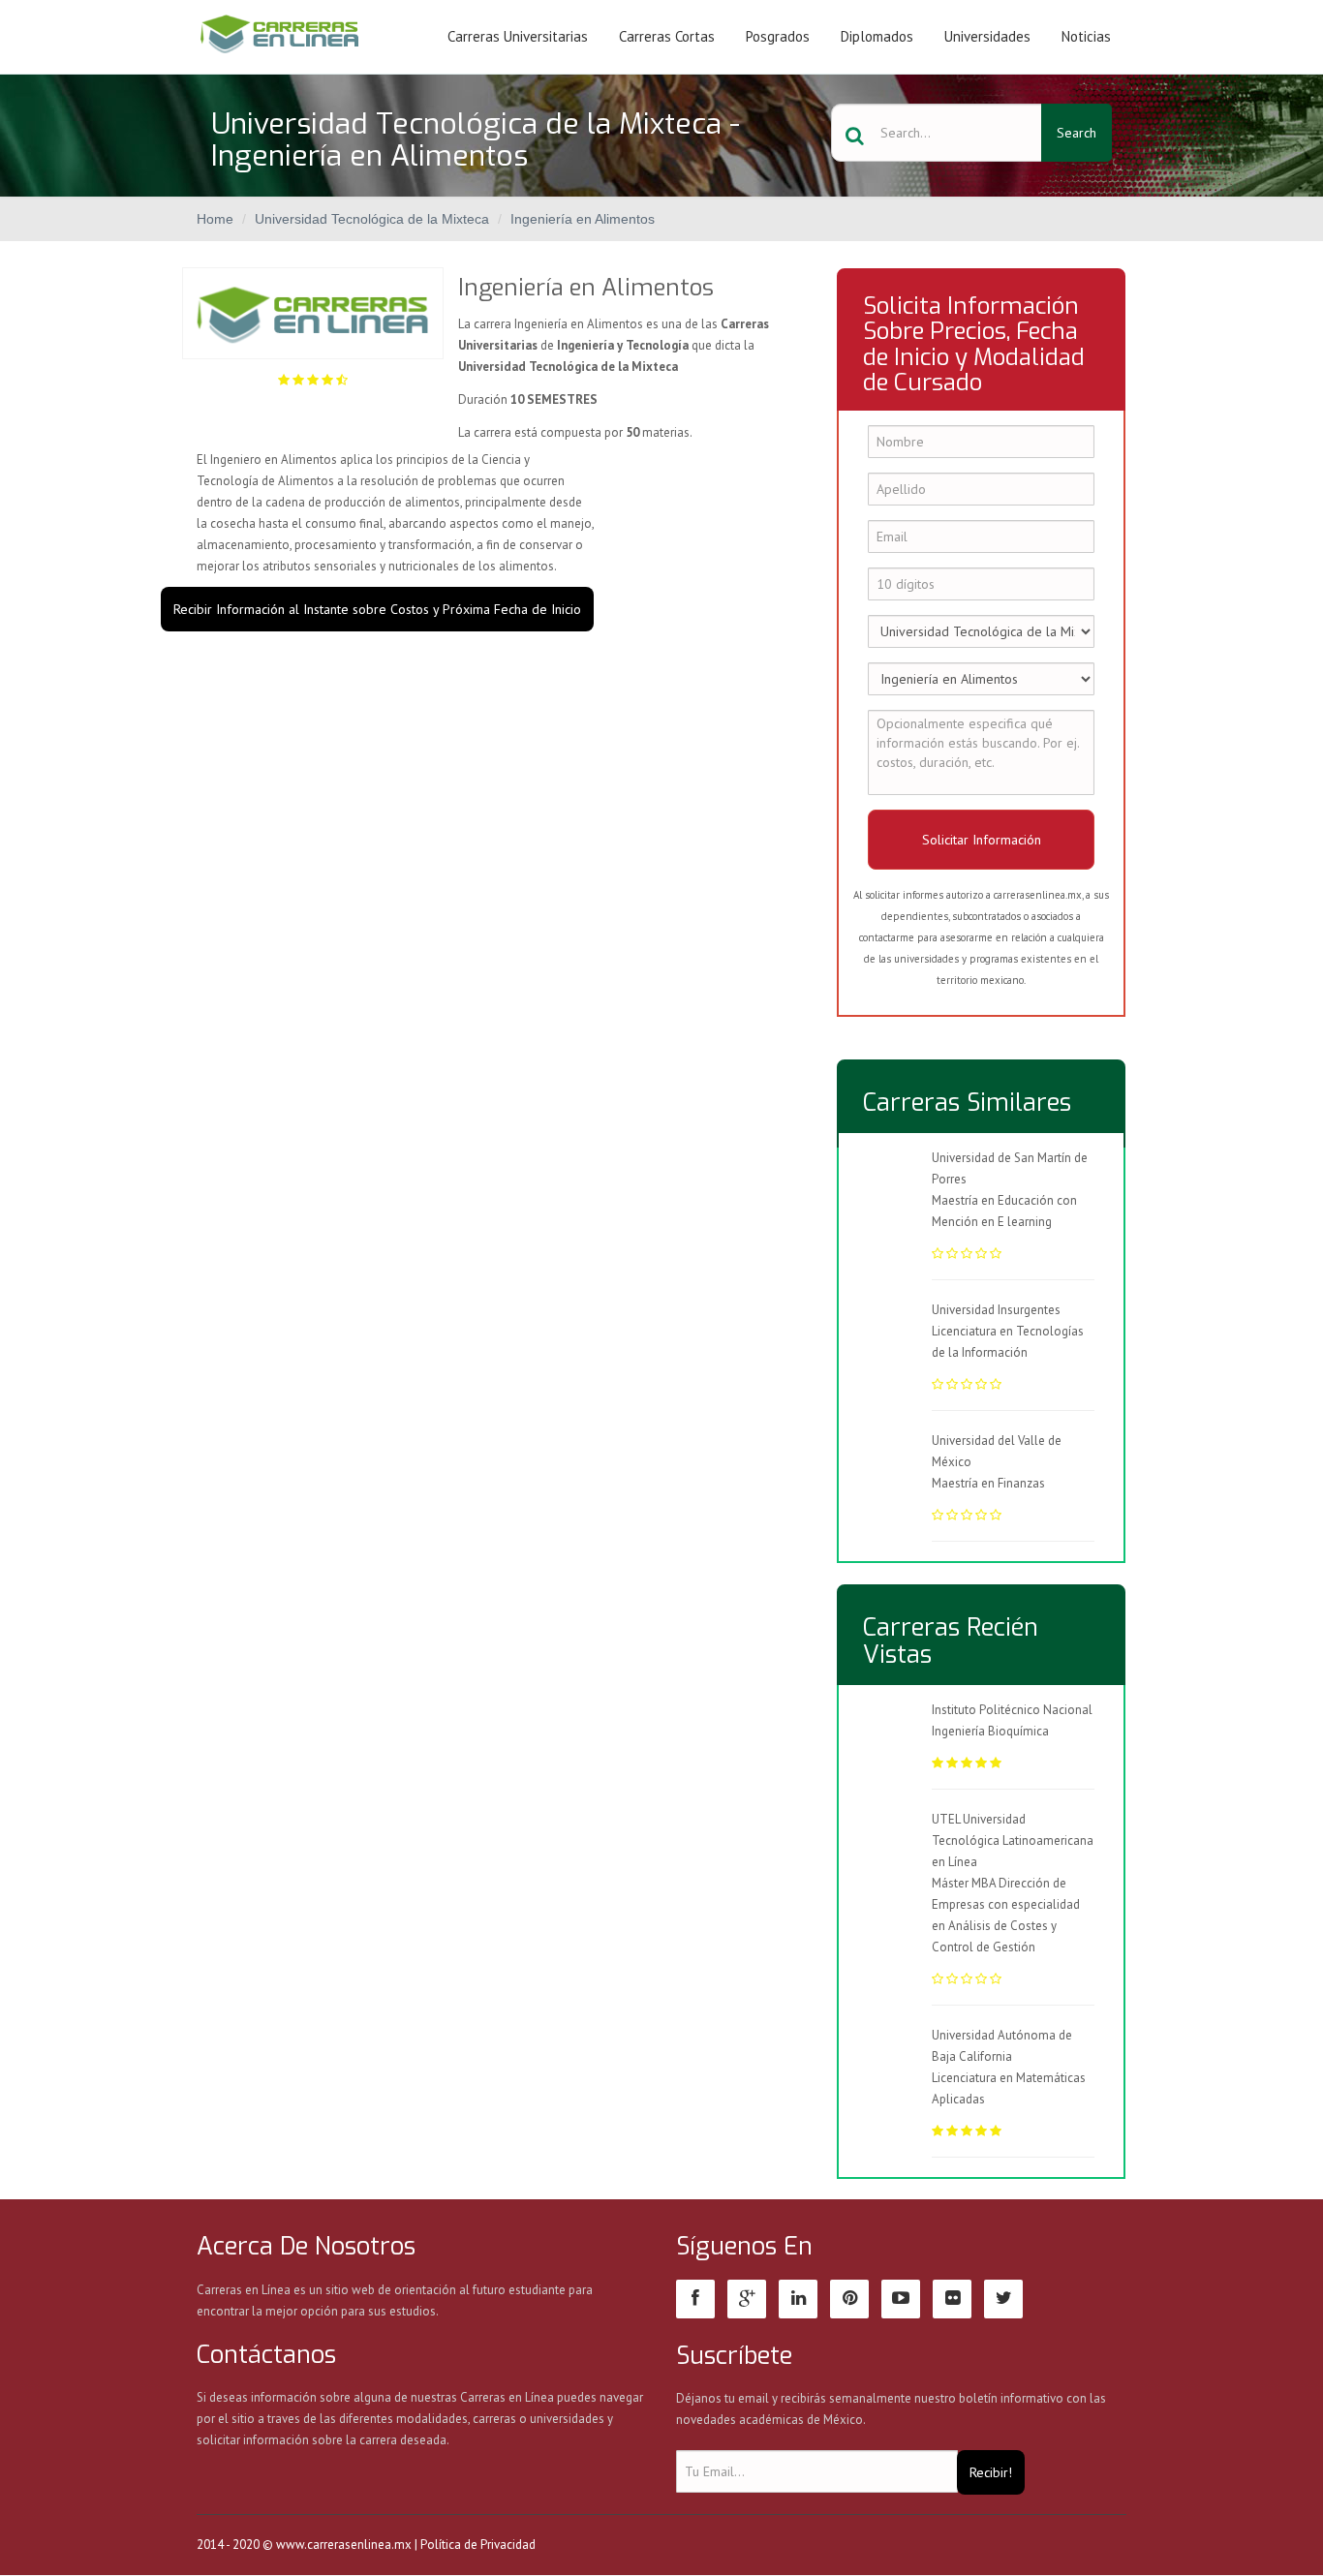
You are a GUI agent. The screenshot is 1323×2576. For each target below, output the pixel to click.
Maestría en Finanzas (988, 1483)
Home (215, 219)
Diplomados (877, 36)
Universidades (987, 36)
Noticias (1086, 36)
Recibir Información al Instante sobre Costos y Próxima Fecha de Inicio (377, 609)
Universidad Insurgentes (996, 1310)
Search (1077, 133)
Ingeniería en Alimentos (583, 219)
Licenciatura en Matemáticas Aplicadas (1009, 2088)
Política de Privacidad (478, 2545)
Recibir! (991, 2472)
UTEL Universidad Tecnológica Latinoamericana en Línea (1013, 1840)
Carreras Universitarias (518, 36)
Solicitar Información (982, 840)
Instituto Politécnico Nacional (1012, 1710)
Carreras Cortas (667, 36)
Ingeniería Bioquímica (990, 1731)
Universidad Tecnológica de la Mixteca (372, 219)
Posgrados (778, 36)
